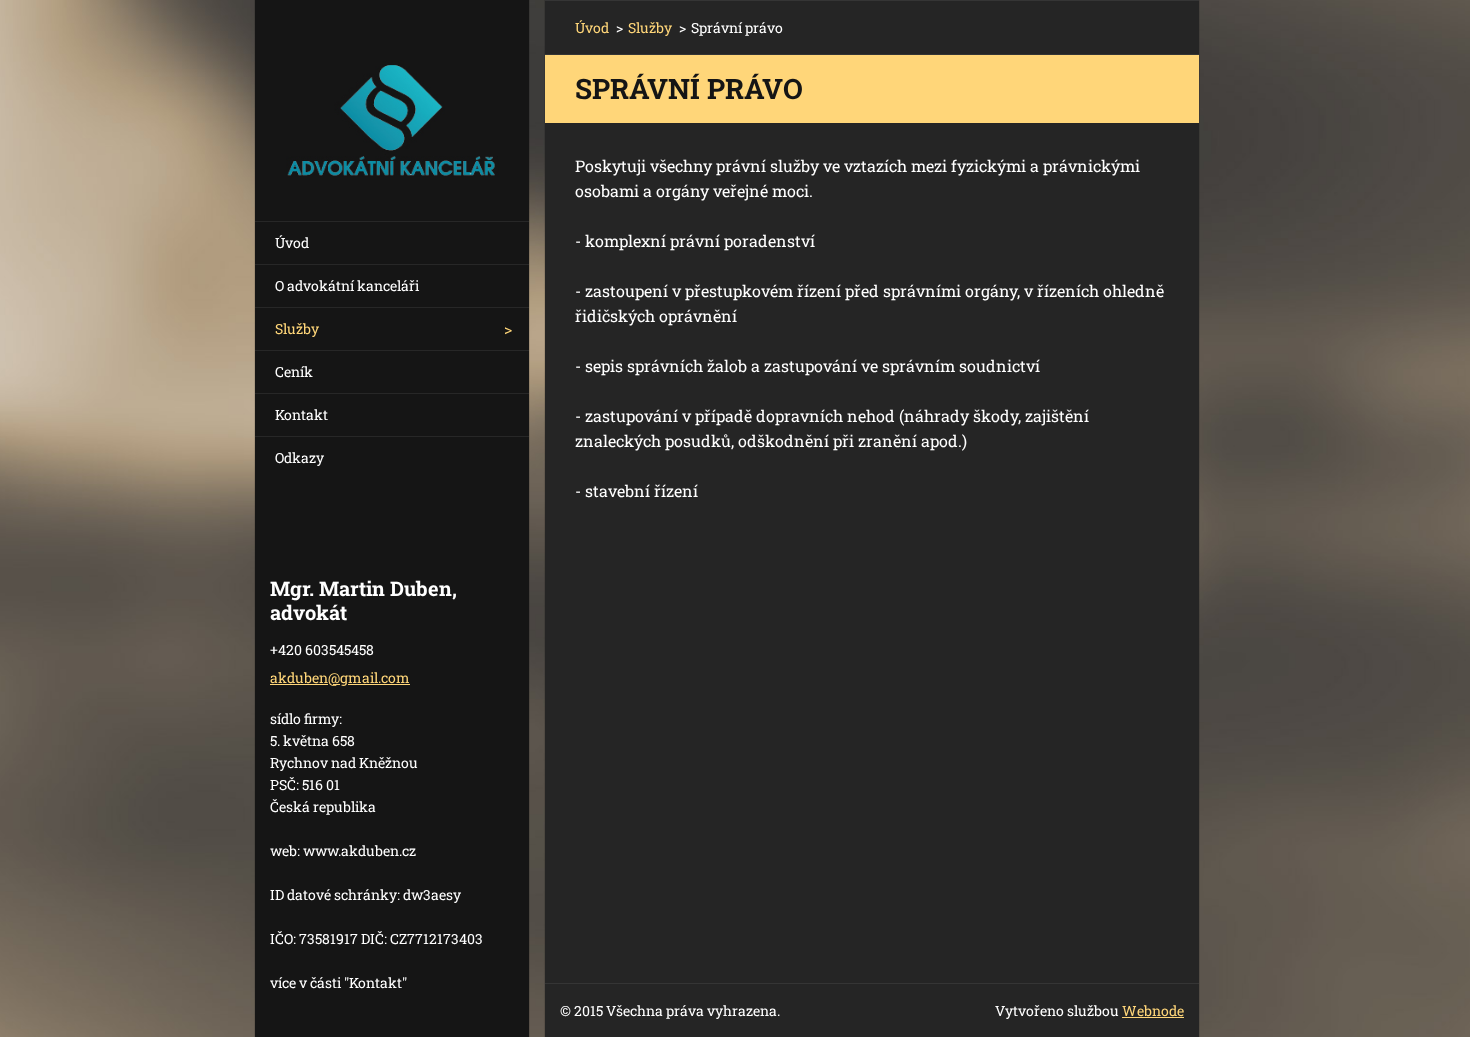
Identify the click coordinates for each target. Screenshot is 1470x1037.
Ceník (294, 371)
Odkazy (299, 457)
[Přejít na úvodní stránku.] (392, 98)
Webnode (1153, 1010)
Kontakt (301, 414)
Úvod (292, 242)
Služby (297, 328)
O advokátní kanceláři (347, 285)
